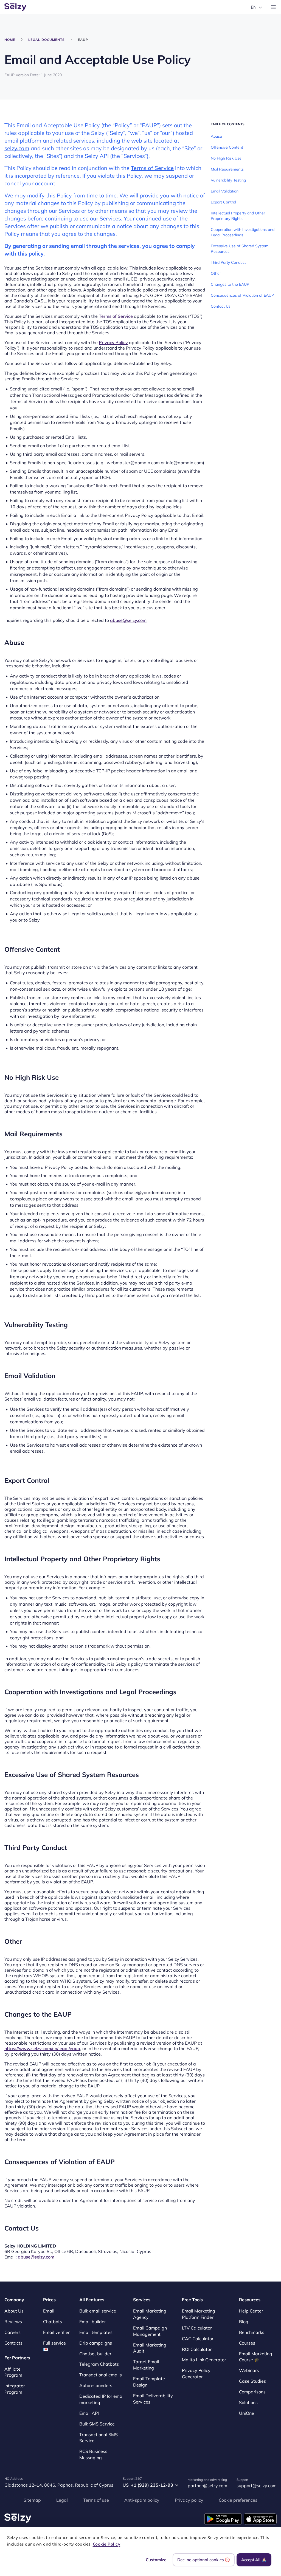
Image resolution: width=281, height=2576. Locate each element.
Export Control (223, 202)
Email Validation (225, 191)
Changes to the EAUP (230, 284)
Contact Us (221, 306)
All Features (92, 2300)
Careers (12, 2332)
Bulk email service (98, 2311)
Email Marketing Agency (150, 2314)
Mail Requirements (227, 169)
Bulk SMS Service (97, 2424)
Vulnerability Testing (228, 180)
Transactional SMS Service (99, 2438)
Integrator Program (15, 2389)
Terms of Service (152, 168)
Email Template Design (149, 2382)
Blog (244, 2322)
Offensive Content (227, 147)
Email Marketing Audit (150, 2348)
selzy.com (17, 148)
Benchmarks (252, 2332)
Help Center (251, 2311)
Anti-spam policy (142, 2500)
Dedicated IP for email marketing (102, 2399)
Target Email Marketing (146, 2365)
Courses (247, 2343)
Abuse (216, 136)
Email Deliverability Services (153, 2399)
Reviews (13, 2322)
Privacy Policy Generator (196, 2374)
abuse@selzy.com (128, 620)
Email (49, 2311)
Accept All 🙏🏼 (254, 2560)
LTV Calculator (197, 2328)
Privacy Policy (113, 342)
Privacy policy (189, 2500)
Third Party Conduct (228, 262)
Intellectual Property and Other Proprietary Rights (238, 216)
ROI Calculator (197, 2349)
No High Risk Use (226, 158)
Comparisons (252, 2392)
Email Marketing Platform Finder (199, 2314)
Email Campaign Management (150, 2331)
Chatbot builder (95, 2354)
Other (216, 273)
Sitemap (32, 2500)
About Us (14, 2311)
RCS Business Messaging (93, 2454)
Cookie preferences (238, 2500)
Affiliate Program (13, 2372)
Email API (89, 2413)
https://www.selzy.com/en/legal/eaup (42, 2048)
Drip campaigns (96, 2343)
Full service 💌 (54, 2346)
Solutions (248, 2402)
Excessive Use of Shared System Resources (240, 249)
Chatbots (53, 2322)
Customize (156, 2560)
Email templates (96, 2332)
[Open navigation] (273, 7)
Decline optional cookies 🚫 (204, 2560)
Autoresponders (96, 2385)
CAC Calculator (198, 2339)
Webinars (249, 2370)
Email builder (93, 2322)
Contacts (13, 2343)
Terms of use (96, 2500)
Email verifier (56, 2332)
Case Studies (252, 2381)
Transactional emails (101, 2375)
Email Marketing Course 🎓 (256, 2357)
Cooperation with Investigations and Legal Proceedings (243, 232)
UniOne (247, 2413)
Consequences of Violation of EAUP (242, 295)
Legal (62, 2500)
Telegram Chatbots (99, 2364)
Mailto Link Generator (204, 2360)
